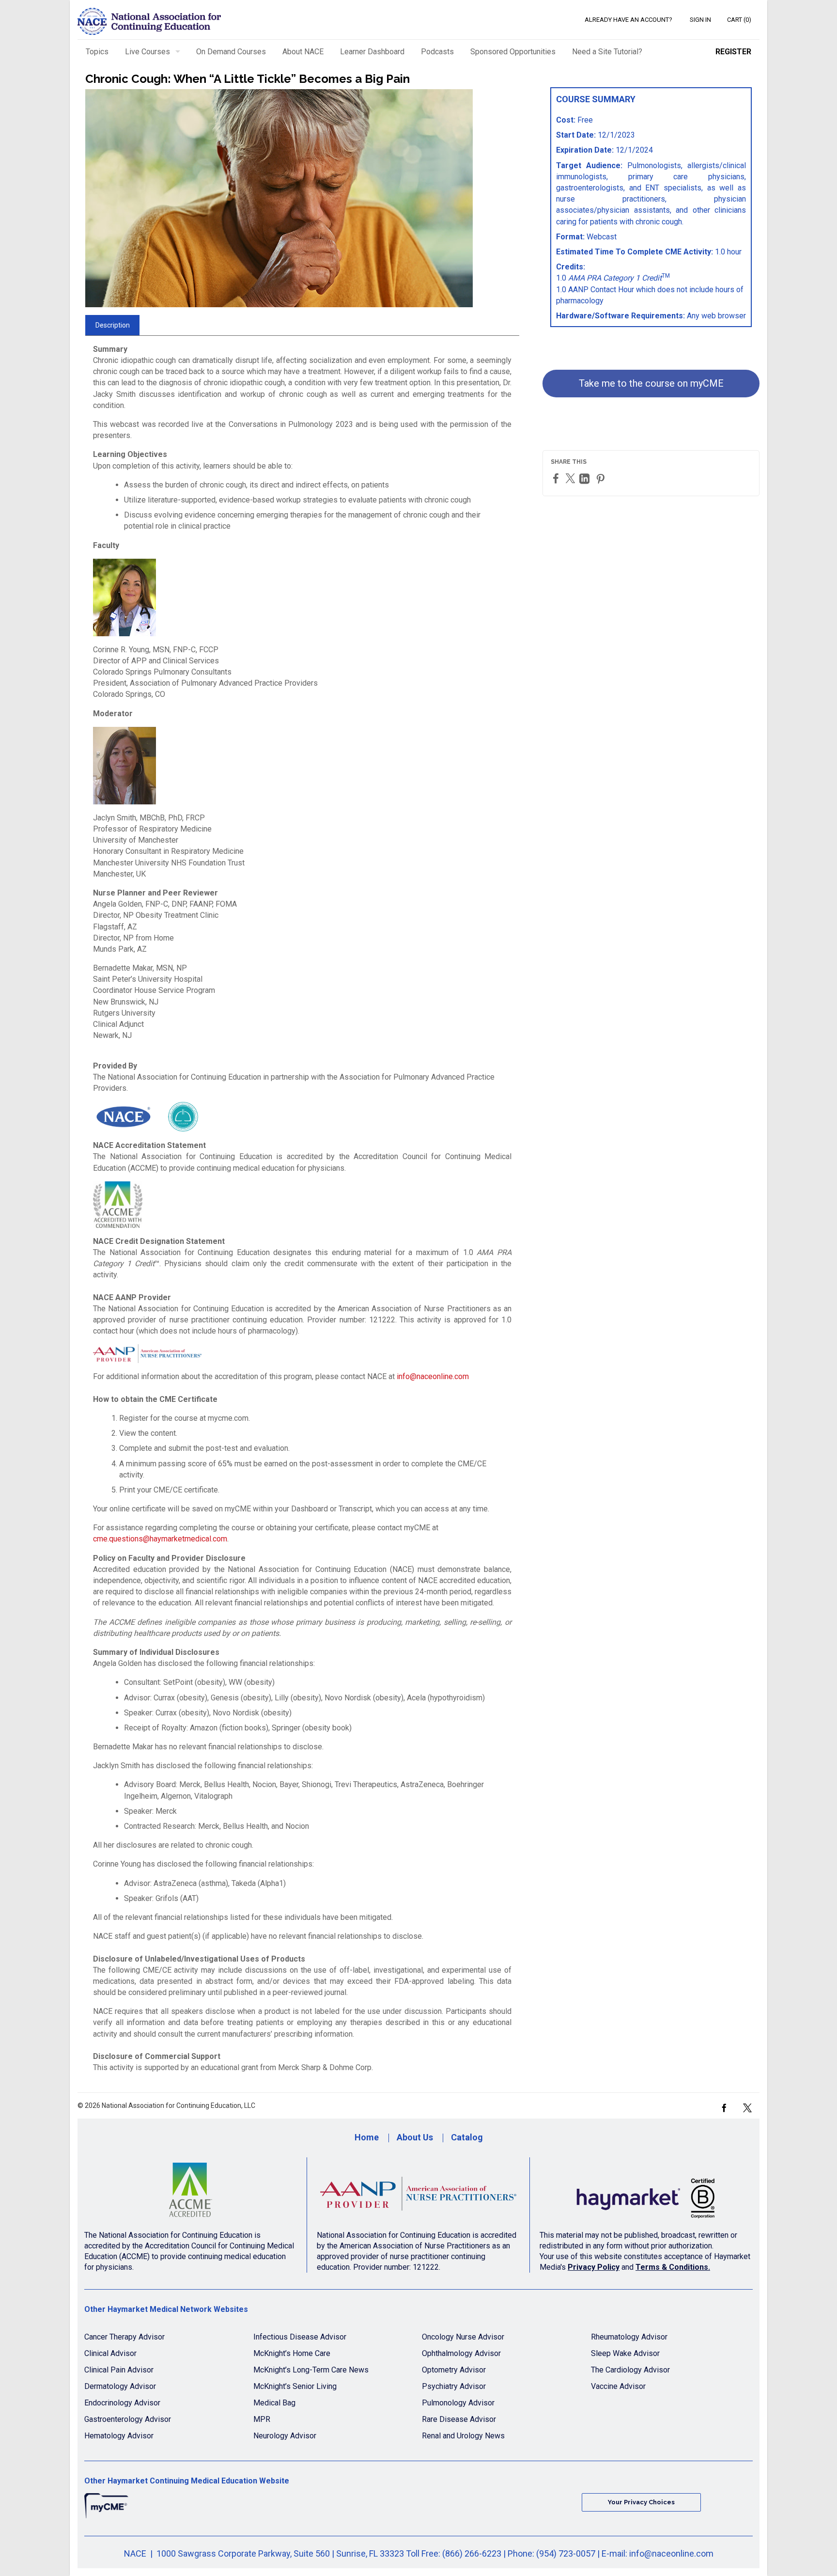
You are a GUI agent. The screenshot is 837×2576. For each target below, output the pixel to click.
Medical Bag (274, 2403)
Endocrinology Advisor (122, 2403)
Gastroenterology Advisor (128, 2419)
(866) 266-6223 (472, 2553)
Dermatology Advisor (120, 2386)
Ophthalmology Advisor (461, 2353)
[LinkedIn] (586, 479)
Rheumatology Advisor (629, 2337)
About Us (415, 2137)
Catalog (467, 2137)
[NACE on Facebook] (724, 2107)
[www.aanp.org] (418, 2194)
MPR (262, 2419)
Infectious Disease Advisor (300, 2337)
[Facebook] (557, 478)
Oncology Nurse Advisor (463, 2337)
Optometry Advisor (454, 2370)
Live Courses (147, 52)
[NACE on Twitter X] (747, 2107)
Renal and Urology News (463, 2436)
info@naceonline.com (433, 1376)
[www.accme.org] (191, 2194)
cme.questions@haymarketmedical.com (160, 1539)
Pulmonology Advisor (458, 2403)
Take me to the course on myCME (651, 383)
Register (733, 52)
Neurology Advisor (285, 2436)
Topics (97, 52)
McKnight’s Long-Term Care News (311, 2370)
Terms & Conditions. (673, 2267)
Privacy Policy (594, 2267)
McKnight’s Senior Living (295, 2386)
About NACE (303, 52)
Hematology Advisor (119, 2436)
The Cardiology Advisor (630, 2370)
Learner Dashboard (372, 52)
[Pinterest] (602, 479)
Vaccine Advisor (618, 2386)
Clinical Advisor (110, 2353)
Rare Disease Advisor (459, 2419)
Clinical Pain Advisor (119, 2370)
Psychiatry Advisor (454, 2386)
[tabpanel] (302, 1212)
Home (367, 2137)
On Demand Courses (231, 52)
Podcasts (437, 52)
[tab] (112, 325)
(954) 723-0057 (566, 2553)
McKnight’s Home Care (292, 2353)
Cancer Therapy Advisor (124, 2337)
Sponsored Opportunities (513, 52)
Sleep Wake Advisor (625, 2353)
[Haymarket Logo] (646, 2194)
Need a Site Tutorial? (607, 52)
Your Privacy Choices (641, 2502)
